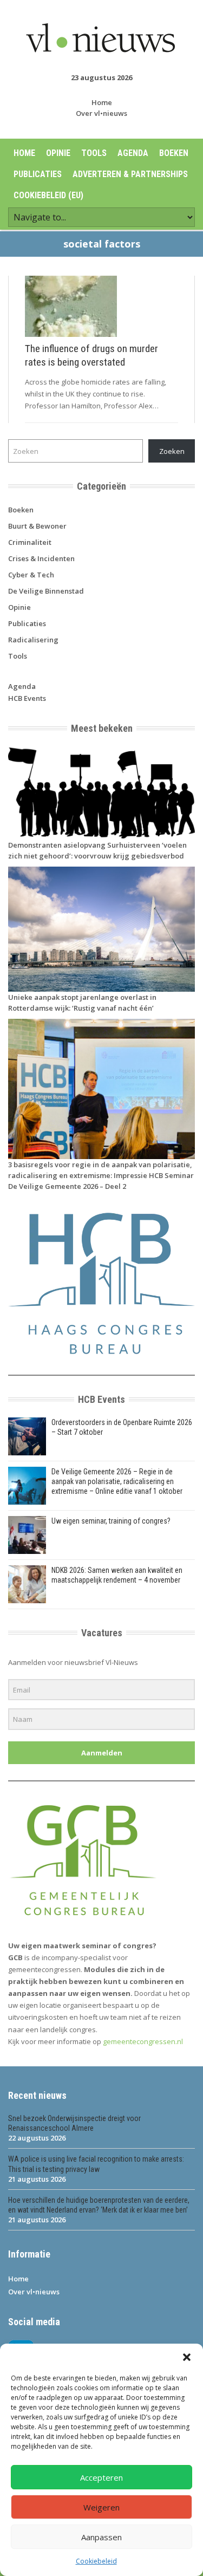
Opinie (58, 153)
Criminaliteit (30, 542)
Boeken (174, 153)
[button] (187, 2357)
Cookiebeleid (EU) (48, 195)
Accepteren (101, 2477)
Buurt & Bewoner (37, 526)
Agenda (133, 153)
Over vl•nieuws (101, 113)
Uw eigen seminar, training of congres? (111, 1521)
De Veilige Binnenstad (46, 591)
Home (102, 102)
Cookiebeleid (96, 2561)
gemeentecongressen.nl (143, 2041)
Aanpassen (101, 2537)
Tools (94, 153)
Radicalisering (33, 640)
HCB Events (27, 698)
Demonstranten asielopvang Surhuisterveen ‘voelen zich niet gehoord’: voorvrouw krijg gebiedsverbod (97, 850)
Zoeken (172, 451)
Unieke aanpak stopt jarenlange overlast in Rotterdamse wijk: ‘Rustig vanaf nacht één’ (82, 1003)
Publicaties (38, 174)
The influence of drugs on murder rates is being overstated (91, 355)
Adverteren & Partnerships (130, 174)
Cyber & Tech (31, 575)
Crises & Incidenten (41, 558)
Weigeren (101, 2507)
